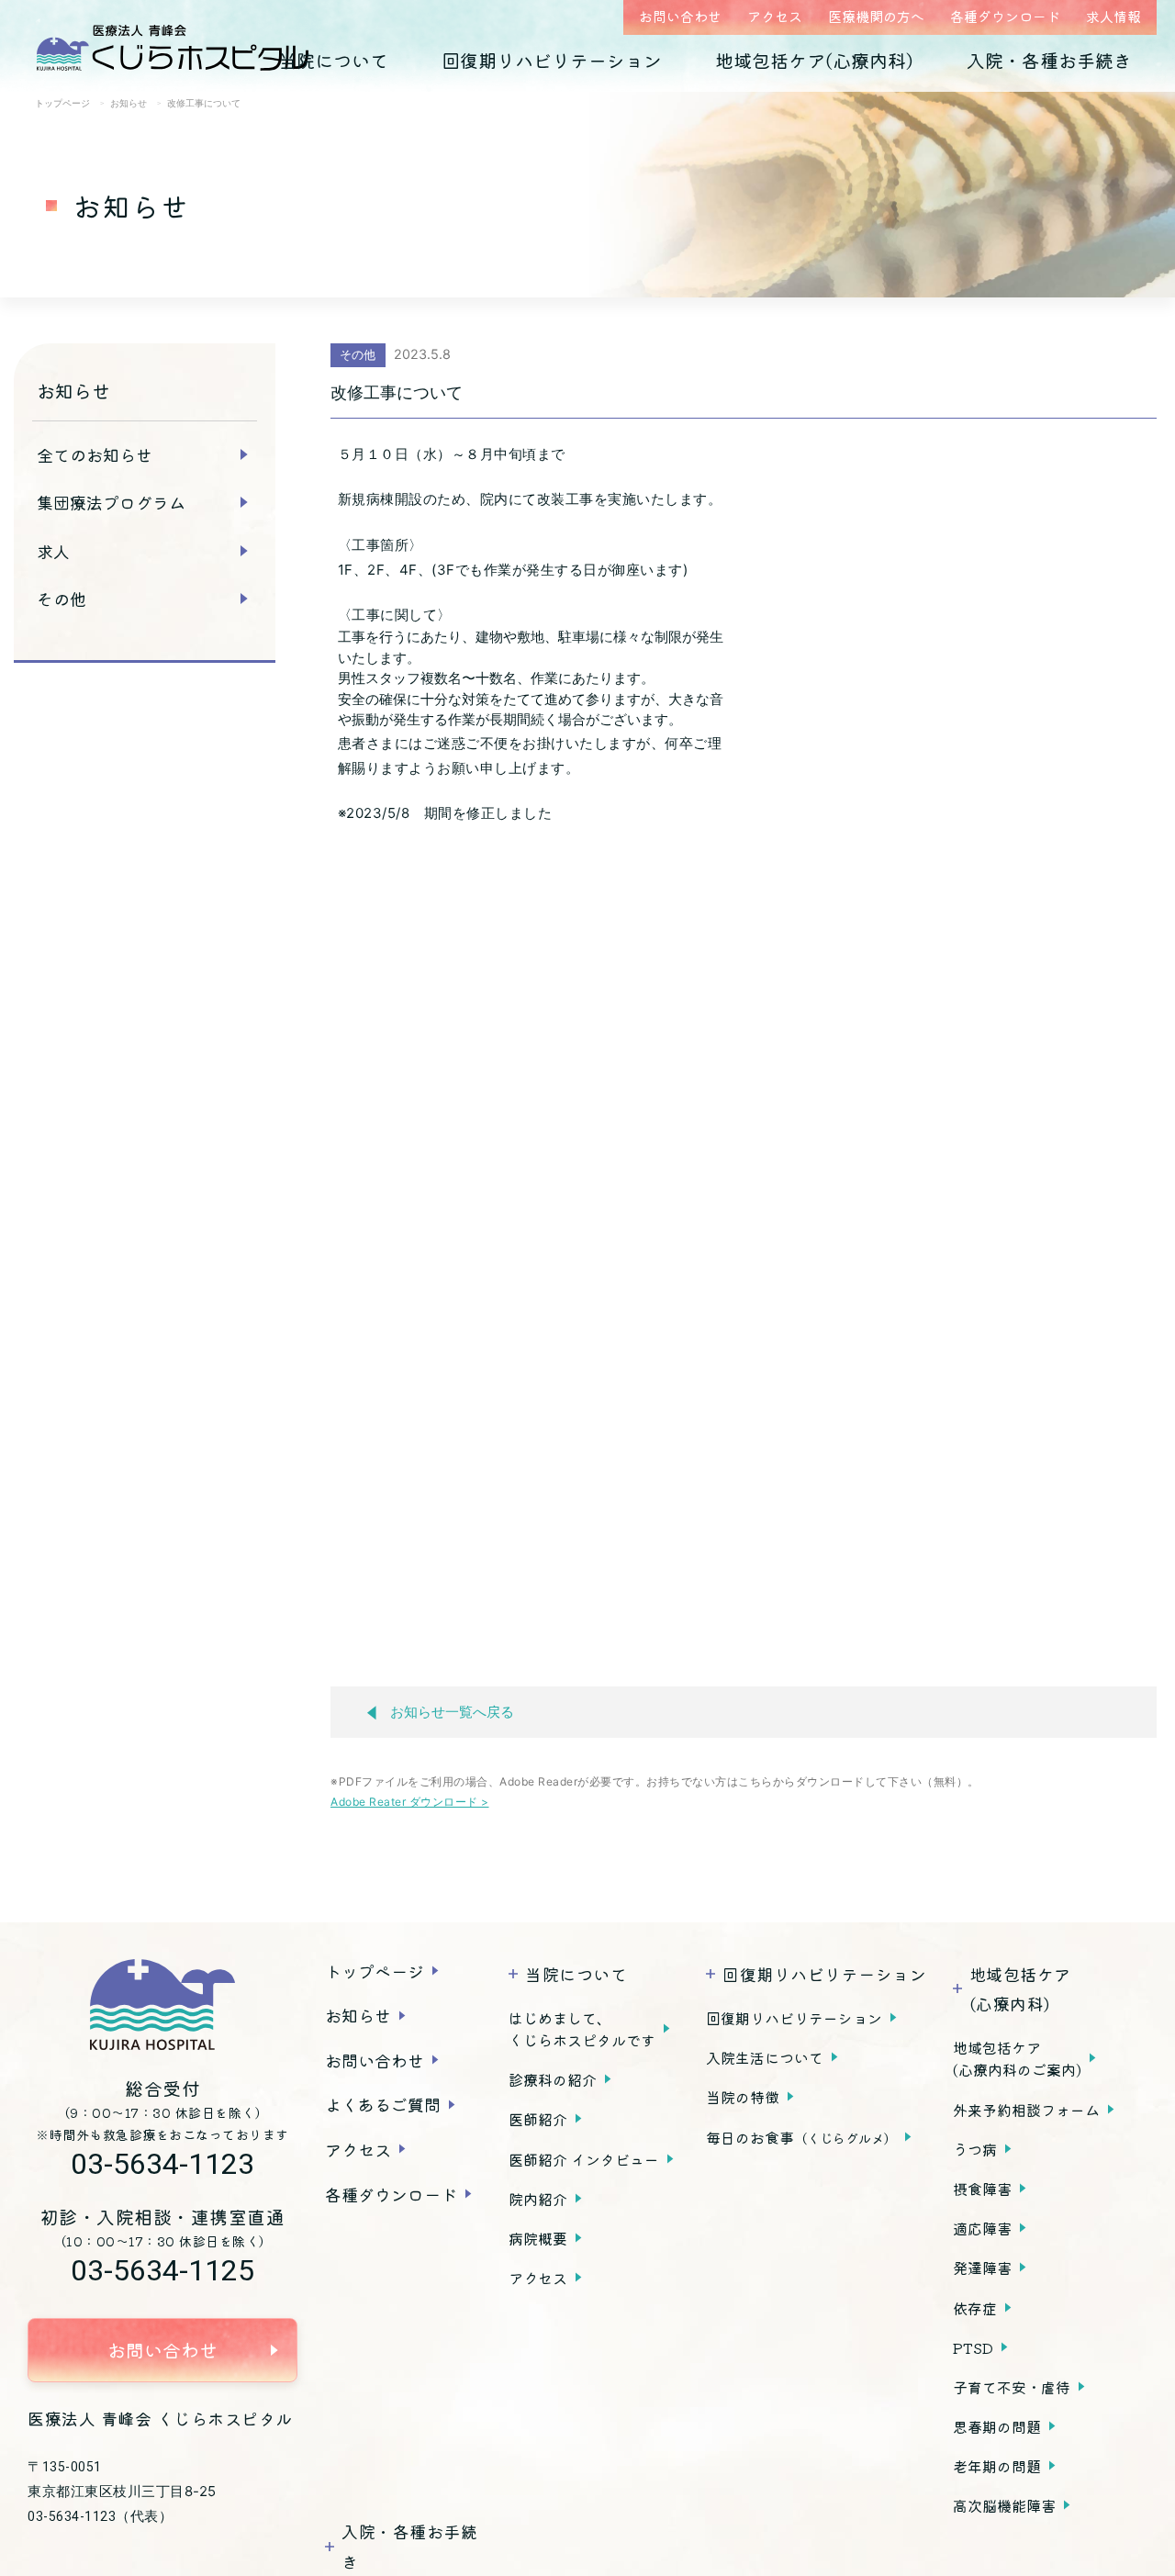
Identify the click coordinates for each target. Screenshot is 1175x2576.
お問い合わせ (680, 16)
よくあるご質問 (383, 2104)
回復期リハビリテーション (552, 60)
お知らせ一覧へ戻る (452, 1712)
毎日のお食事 (801, 2137)
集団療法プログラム (111, 502)
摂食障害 (982, 2189)
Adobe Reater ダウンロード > (410, 1802)
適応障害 (982, 2228)
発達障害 (982, 2268)
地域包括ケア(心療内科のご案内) (1017, 2058)
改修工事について (397, 392)
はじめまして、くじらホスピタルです (582, 2029)
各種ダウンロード (1005, 16)
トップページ (375, 1971)
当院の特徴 (743, 2097)
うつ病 (975, 2149)
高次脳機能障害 (1004, 2505)
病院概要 (538, 2238)
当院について (333, 60)
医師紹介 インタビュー (584, 2159)
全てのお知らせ (95, 454)
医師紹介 (538, 2119)
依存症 (975, 2308)
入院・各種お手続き (1049, 60)
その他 (62, 599)
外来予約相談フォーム (1026, 2110)
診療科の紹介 (553, 2079)
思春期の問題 (997, 2426)
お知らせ (358, 2015)
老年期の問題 (997, 2466)
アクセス (775, 16)
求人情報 (1113, 16)
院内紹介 (538, 2199)
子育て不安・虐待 (1012, 2387)
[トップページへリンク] (162, 2005)
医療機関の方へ (876, 16)
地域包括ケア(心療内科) (814, 60)
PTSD (973, 2347)
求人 (53, 551)
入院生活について (765, 2057)
